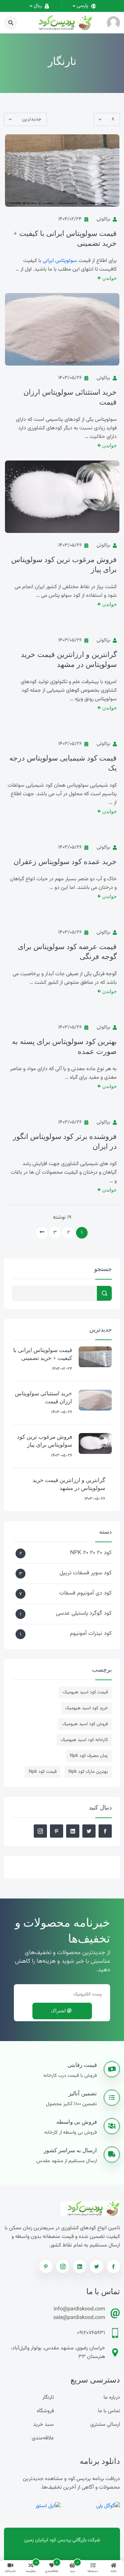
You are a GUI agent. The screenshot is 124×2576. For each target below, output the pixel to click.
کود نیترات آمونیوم (66, 1634)
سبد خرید (43, 2425)
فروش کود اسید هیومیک (85, 1724)
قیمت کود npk (43, 1772)
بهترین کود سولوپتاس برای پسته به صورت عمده (64, 1047)
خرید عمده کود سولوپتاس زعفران (65, 862)
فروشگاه (45, 2411)
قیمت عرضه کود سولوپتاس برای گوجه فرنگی (67, 952)
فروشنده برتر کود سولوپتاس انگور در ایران (65, 1141)
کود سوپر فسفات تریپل (65, 1573)
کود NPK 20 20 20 (66, 1553)
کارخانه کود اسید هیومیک (84, 1740)
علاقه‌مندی (43, 2438)
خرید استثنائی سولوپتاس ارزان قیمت (70, 397)
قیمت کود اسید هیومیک (85, 1692)
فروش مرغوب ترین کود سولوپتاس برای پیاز (64, 565)
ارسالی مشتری (105, 2425)
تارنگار (48, 2398)
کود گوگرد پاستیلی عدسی (66, 1614)
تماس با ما (109, 2411)
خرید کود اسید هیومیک (86, 1708)
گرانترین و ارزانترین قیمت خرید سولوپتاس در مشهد (69, 659)
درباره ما (112, 2398)
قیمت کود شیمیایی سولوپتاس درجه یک (63, 763)
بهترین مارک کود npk (88, 1772)
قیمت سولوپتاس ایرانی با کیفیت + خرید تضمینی (65, 238)
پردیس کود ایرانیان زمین (48, 2540)
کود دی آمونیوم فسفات (65, 1593)
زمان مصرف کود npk (89, 1756)
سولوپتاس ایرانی (60, 261)
